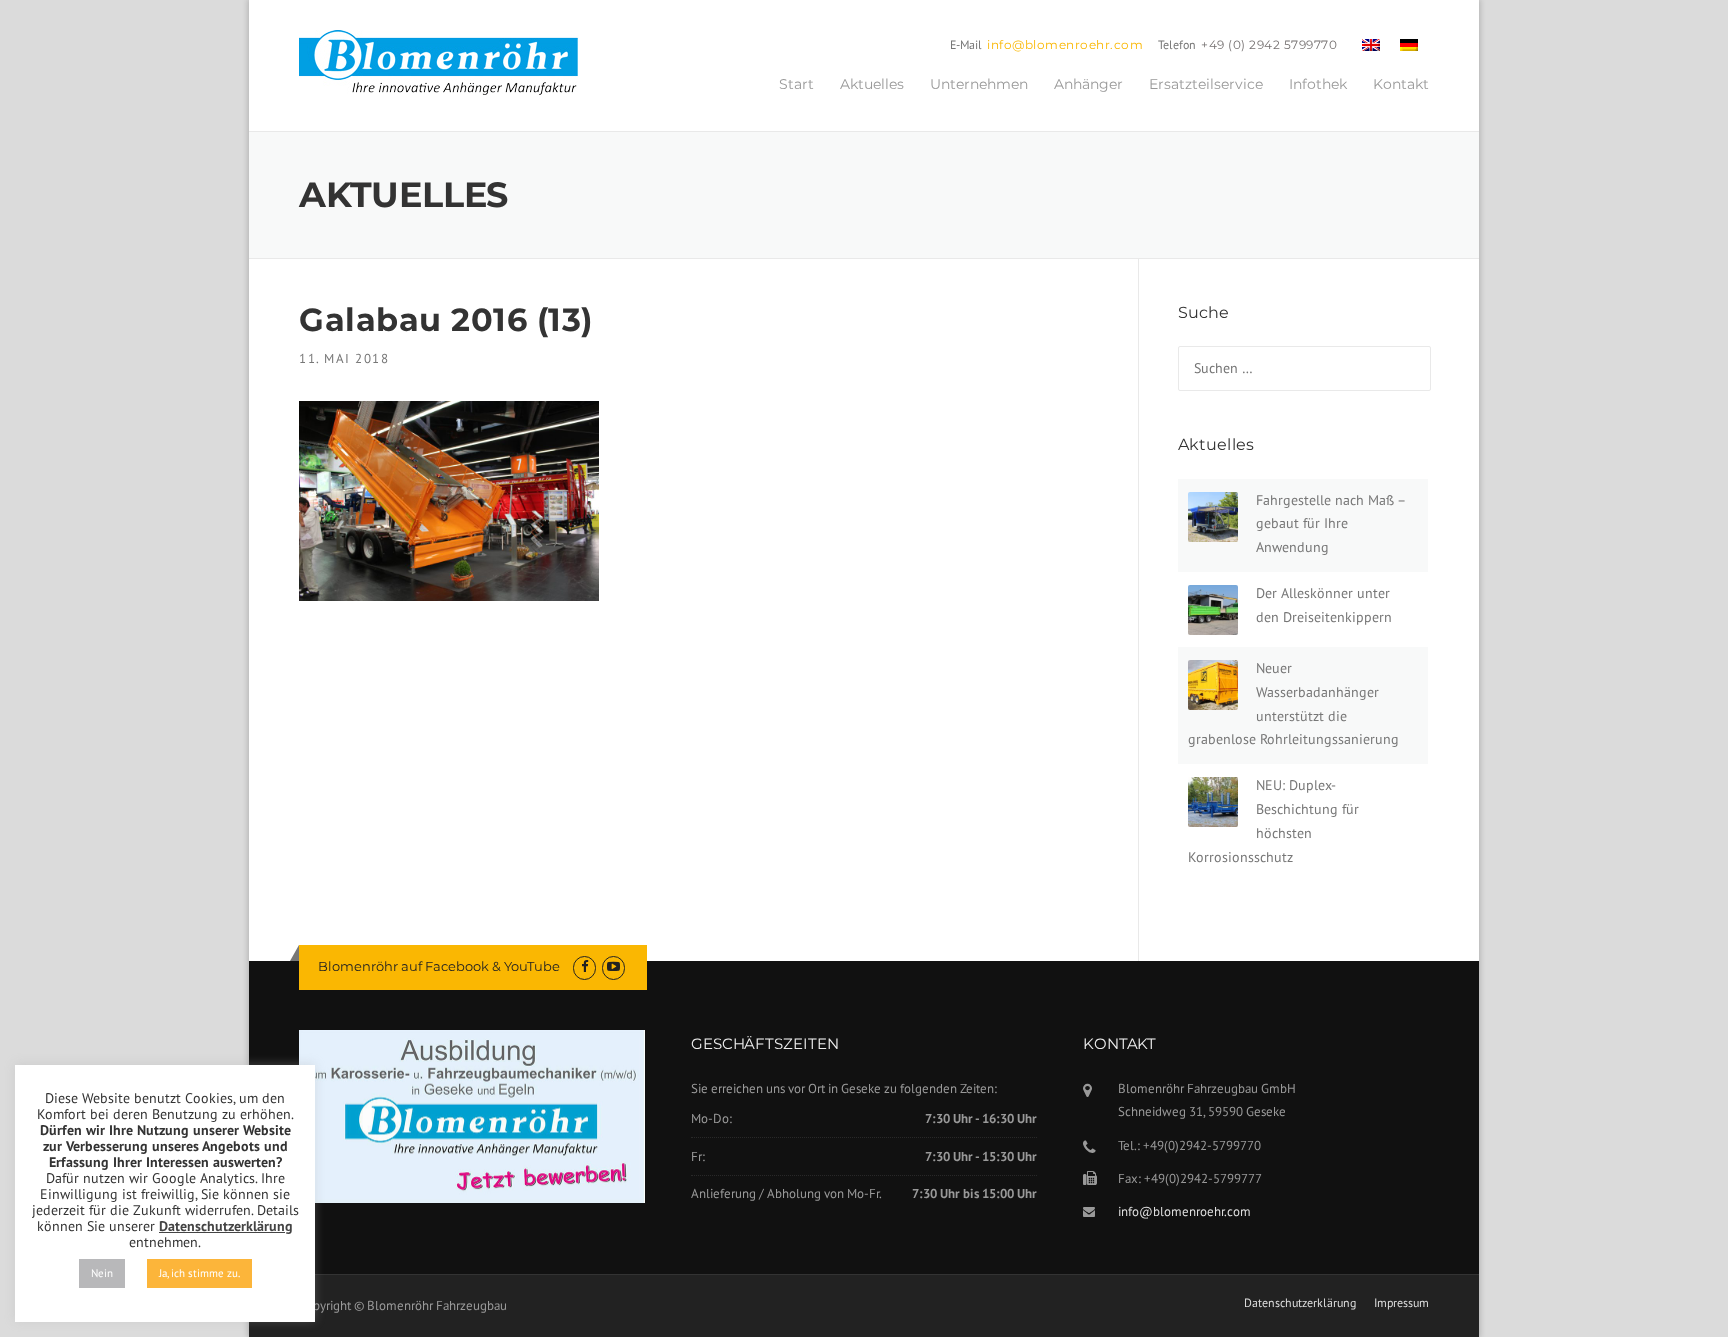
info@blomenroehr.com (1065, 44)
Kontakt (1401, 84)
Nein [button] (102, 1273)
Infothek (1318, 84)
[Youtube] (613, 966)
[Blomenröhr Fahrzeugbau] (449, 63)
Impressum (1401, 1303)
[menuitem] (1371, 44)
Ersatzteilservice (1206, 84)
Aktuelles (872, 84)
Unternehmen (979, 84)
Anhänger (1088, 84)
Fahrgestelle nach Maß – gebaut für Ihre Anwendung (1330, 524)
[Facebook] (584, 966)
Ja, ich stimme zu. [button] (199, 1273)
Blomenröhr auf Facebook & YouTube (439, 966)
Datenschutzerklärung (1300, 1303)
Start (796, 84)
